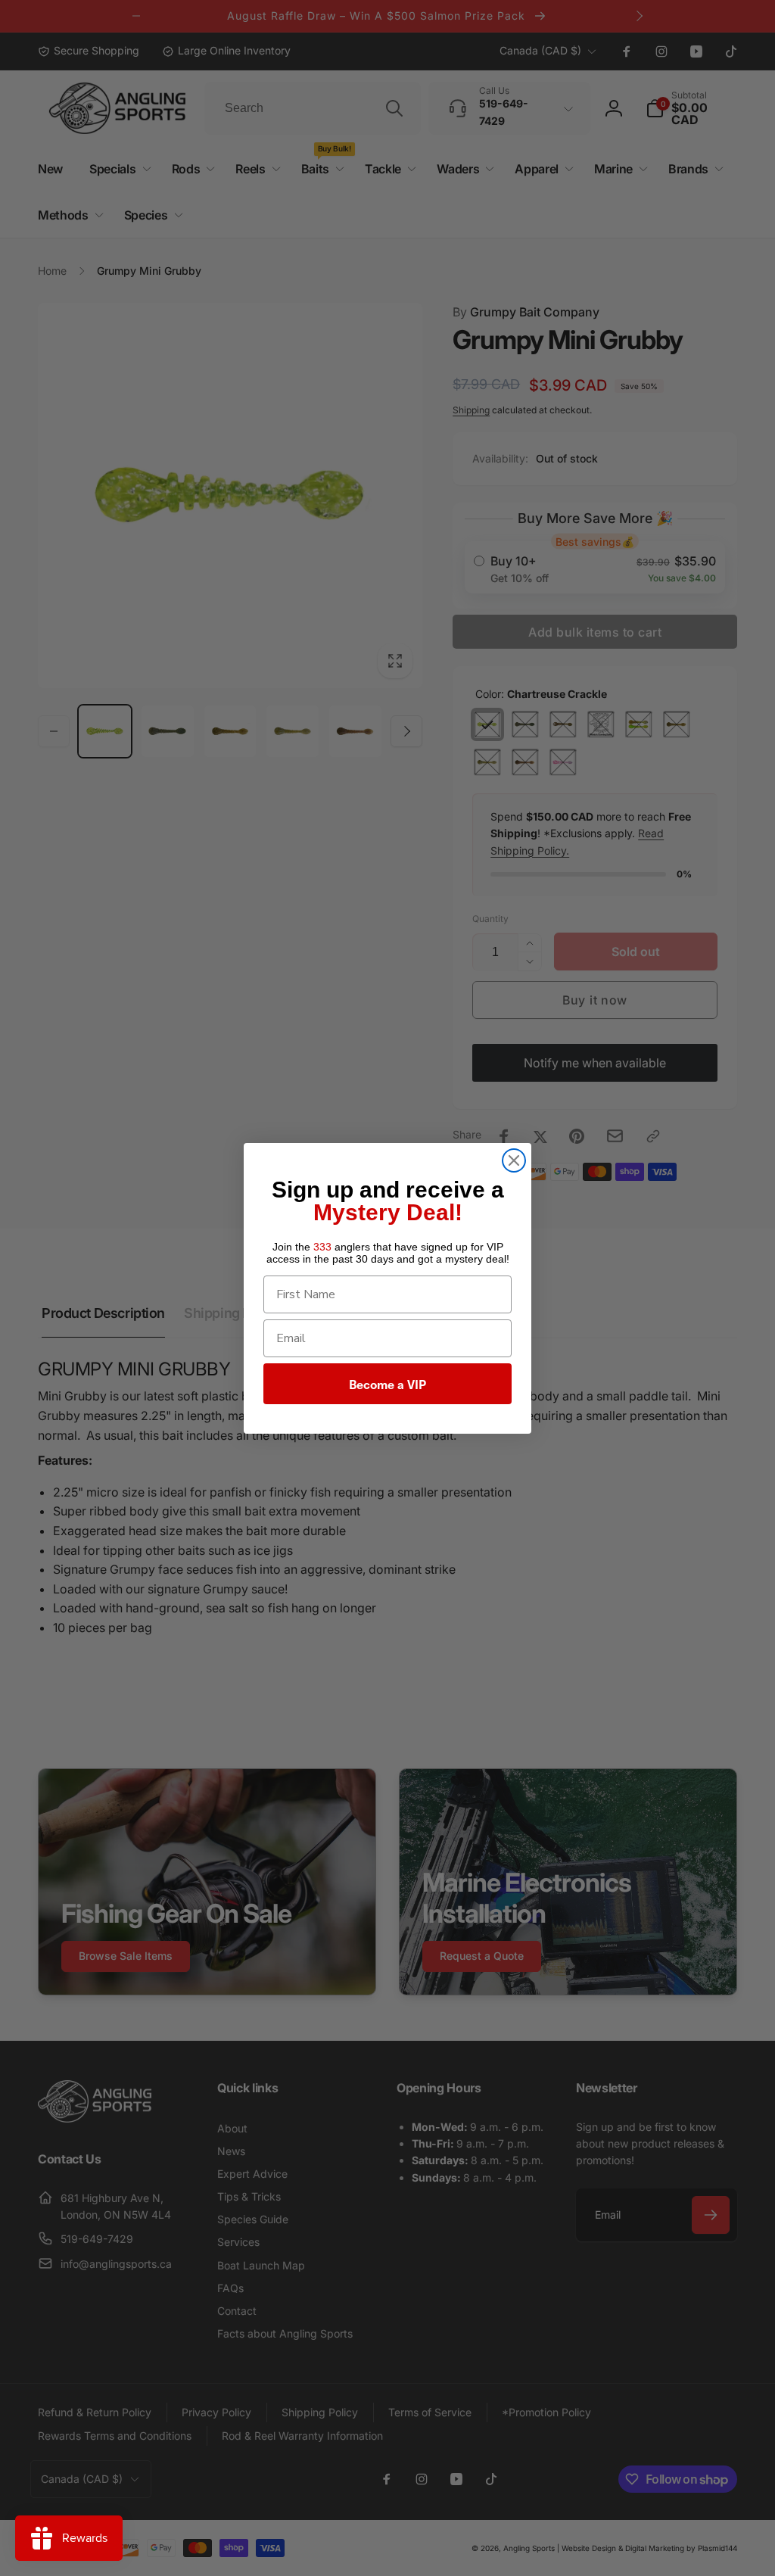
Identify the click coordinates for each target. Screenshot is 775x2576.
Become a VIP (387, 1384)
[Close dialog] (514, 1160)
